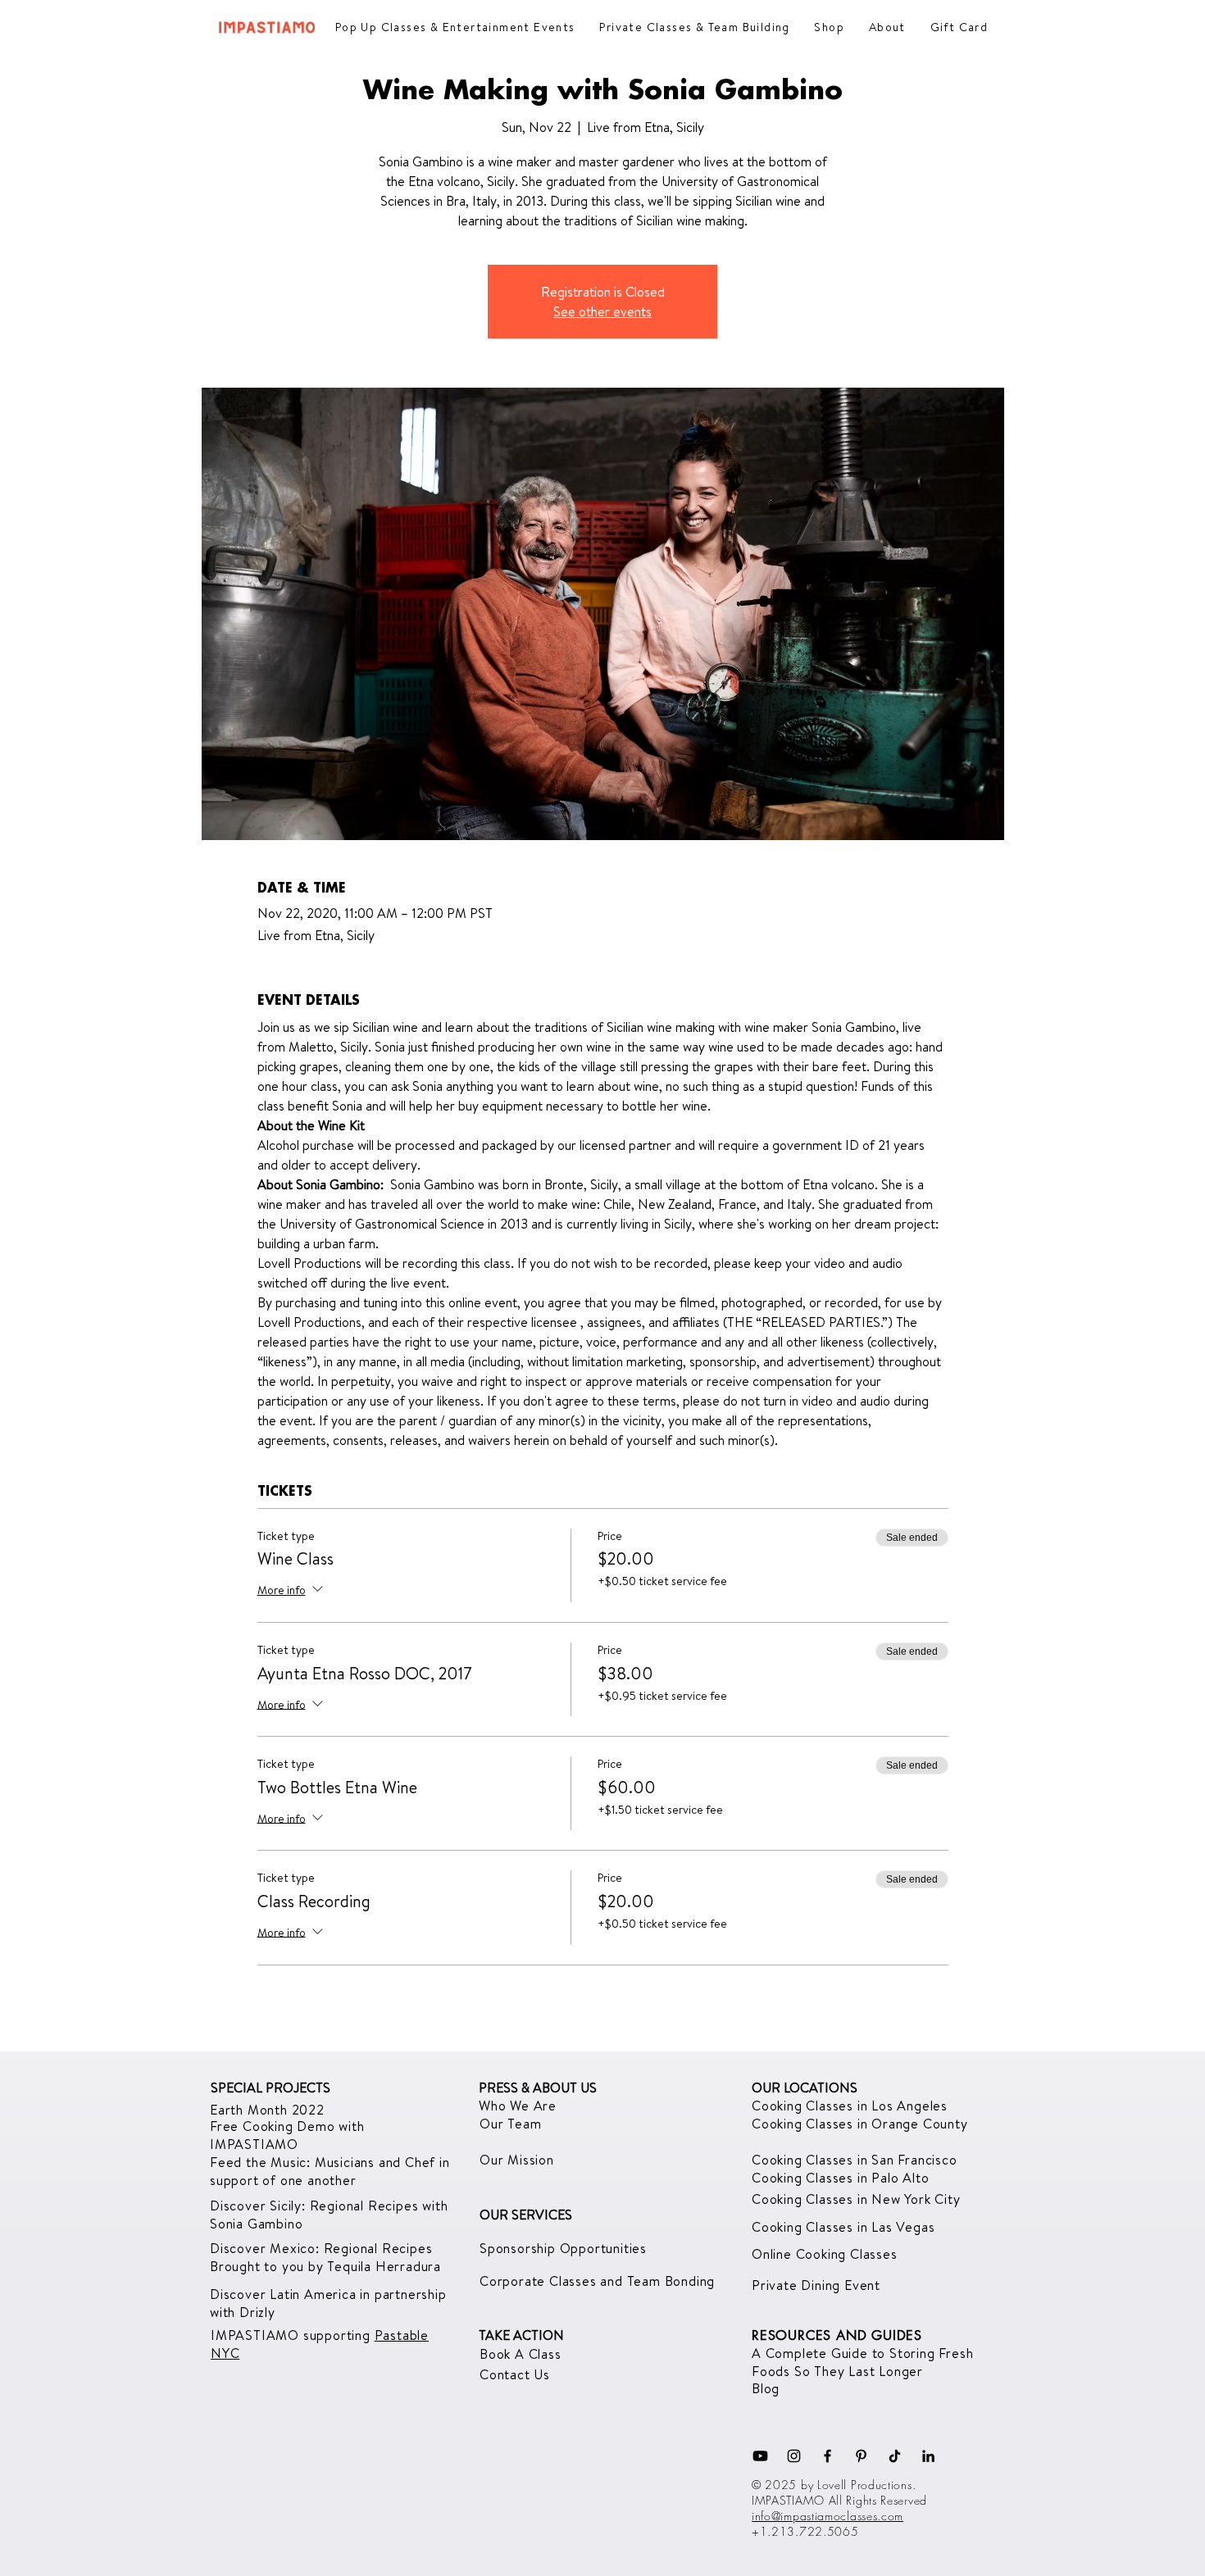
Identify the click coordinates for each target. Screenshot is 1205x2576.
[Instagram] (794, 2456)
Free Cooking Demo (274, 2126)
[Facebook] (828, 2456)
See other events (602, 311)
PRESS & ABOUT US (538, 2088)
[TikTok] (895, 2456)
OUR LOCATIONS (805, 2088)
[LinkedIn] (928, 2456)
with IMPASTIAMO (287, 2135)
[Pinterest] (861, 2456)
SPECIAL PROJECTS (271, 2088)
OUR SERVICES (526, 2215)
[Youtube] (760, 2456)
